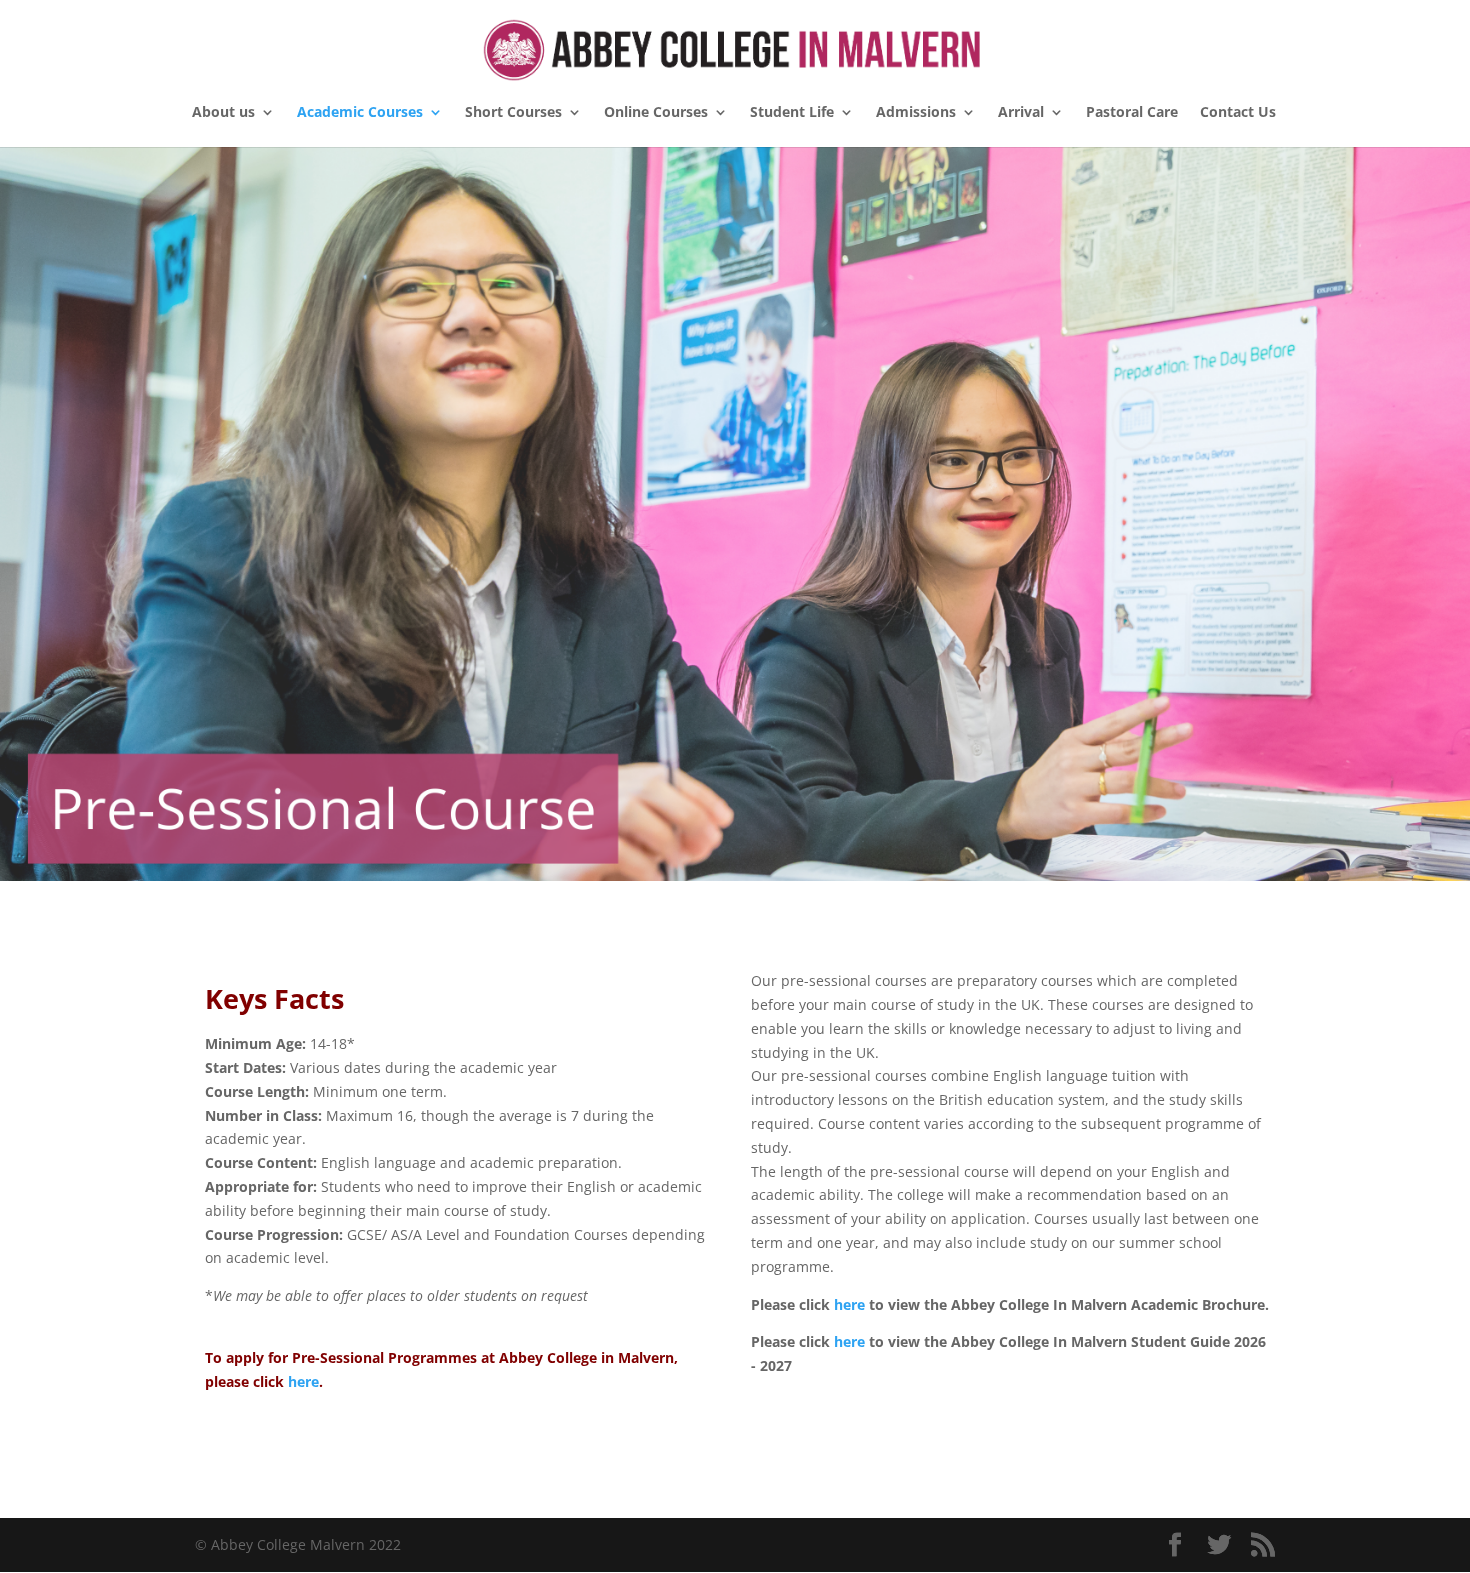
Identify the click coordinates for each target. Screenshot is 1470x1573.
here (303, 1381)
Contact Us (1238, 113)
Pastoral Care (1132, 113)
